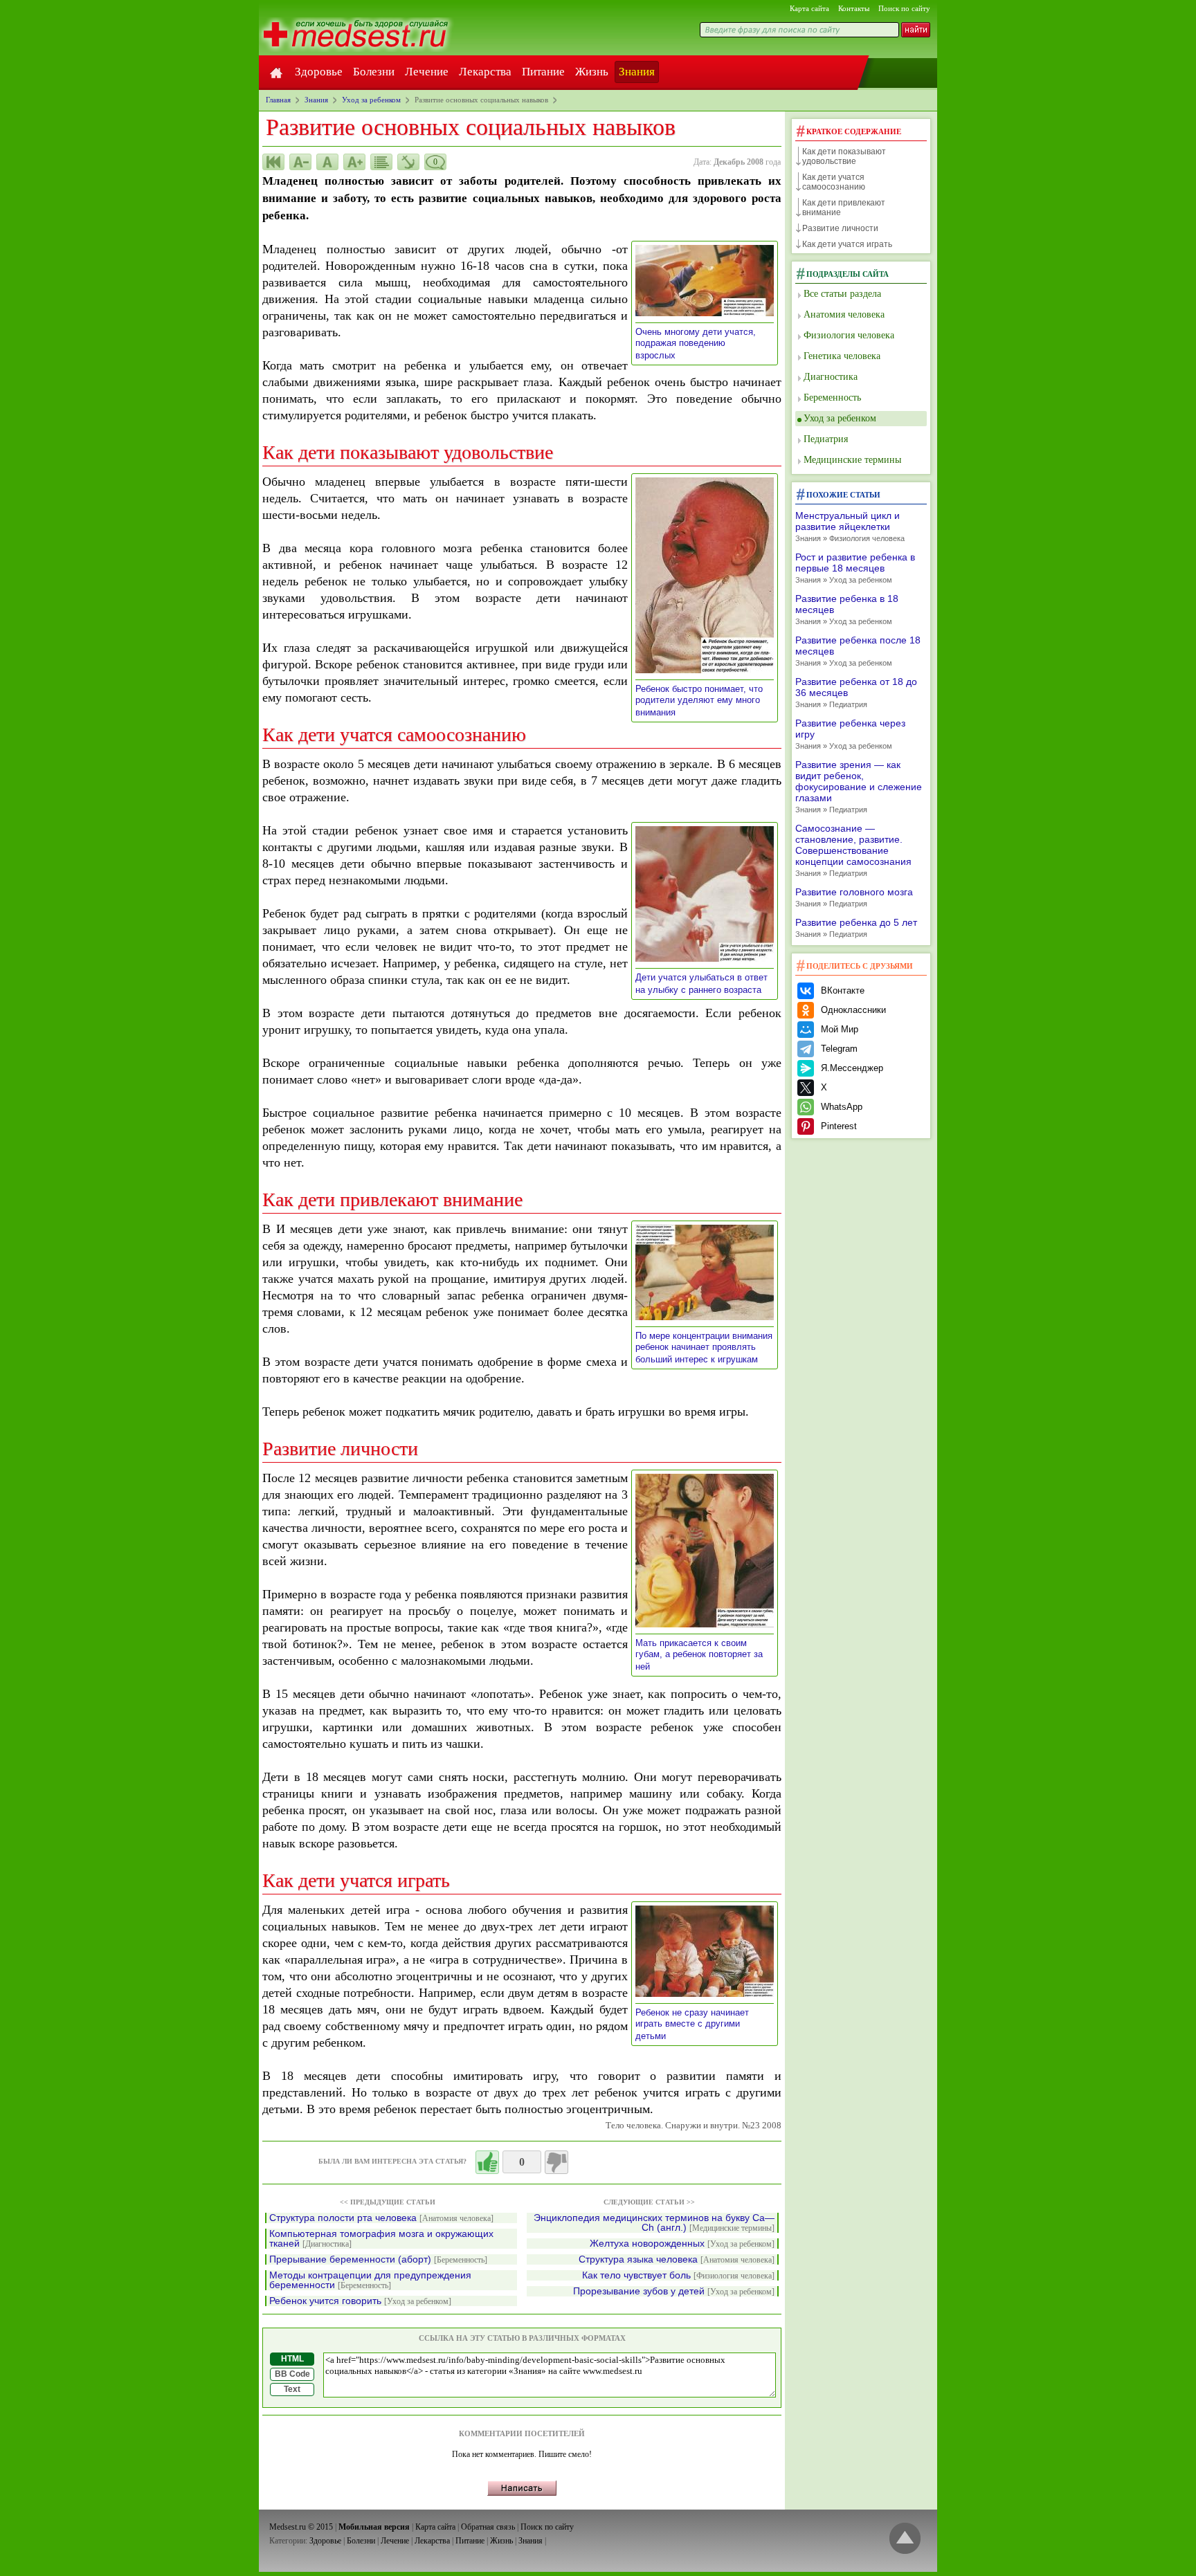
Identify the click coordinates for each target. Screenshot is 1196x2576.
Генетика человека (842, 356)
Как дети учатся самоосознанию (834, 182)
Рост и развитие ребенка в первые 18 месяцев (855, 568)
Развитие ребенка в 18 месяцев (847, 609)
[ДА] (487, 2162)
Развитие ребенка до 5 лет (856, 928)
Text (292, 2389)
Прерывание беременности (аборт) (378, 2259)
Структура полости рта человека (381, 2218)
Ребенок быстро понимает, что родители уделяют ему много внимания (699, 701)
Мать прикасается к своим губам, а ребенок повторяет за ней (699, 1655)
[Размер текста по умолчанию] (327, 162)
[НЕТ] (556, 2162)
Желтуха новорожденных (682, 2244)
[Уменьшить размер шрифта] (300, 162)
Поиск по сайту (904, 8)
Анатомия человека (844, 314)
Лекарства (485, 72)
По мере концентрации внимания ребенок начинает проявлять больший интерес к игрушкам (704, 1348)
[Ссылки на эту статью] (408, 162)
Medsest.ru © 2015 (301, 2527)
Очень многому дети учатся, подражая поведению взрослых (696, 344)
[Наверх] (905, 2539)
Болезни (374, 72)
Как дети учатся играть (847, 244)
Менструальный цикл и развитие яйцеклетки (850, 526)
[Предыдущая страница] (273, 162)
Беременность (832, 398)
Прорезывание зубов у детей (674, 2291)
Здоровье (319, 72)
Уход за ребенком (840, 418)
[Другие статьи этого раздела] (381, 162)
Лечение (427, 72)
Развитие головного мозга (854, 897)
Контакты (854, 8)
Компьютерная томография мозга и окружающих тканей (381, 2239)
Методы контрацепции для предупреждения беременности (370, 2280)
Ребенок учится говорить (360, 2301)
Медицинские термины (852, 460)
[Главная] (276, 72)
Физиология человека (849, 335)
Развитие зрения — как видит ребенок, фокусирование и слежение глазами (859, 786)
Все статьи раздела (842, 294)
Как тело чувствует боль (678, 2275)
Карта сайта (809, 8)
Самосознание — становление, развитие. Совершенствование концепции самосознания (853, 850)
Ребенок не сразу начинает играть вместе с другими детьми (692, 2024)
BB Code (292, 2374)
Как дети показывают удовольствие (844, 156)
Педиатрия (826, 439)
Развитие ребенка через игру (850, 734)
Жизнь (592, 72)
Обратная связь (488, 2527)
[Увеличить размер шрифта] (354, 162)
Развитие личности (840, 228)
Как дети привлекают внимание (844, 208)
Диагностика (831, 377)
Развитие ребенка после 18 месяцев (858, 651)
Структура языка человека (677, 2259)
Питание (543, 72)
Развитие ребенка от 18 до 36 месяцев (856, 692)
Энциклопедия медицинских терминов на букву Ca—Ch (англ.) (654, 2223)
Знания (637, 72)
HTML (292, 2359)
